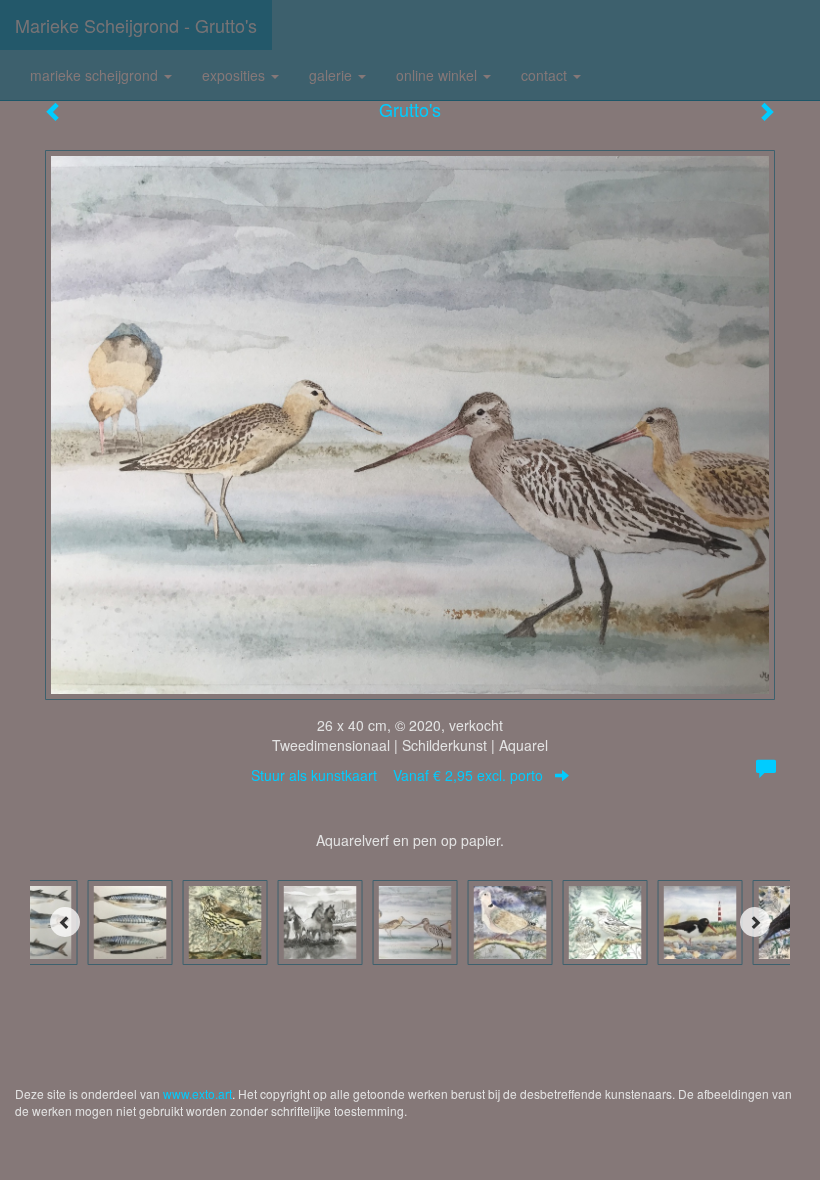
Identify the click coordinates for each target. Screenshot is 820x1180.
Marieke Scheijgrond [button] (96, 75)
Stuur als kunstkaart (397, 775)
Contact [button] (546, 75)
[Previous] (65, 922)
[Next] (755, 922)
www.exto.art (197, 1093)
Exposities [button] (235, 75)
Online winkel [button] (438, 75)
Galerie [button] (332, 75)
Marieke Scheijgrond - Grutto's (136, 25)
